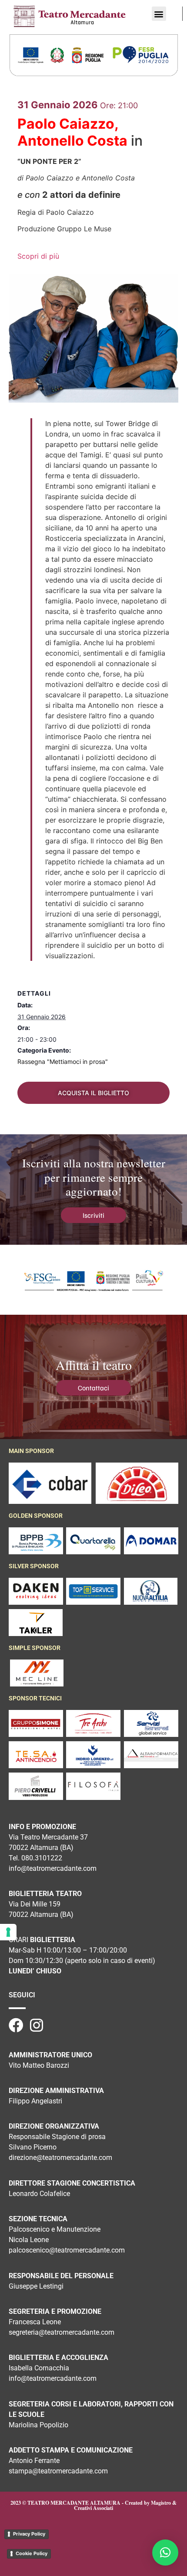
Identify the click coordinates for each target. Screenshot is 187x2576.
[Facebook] (16, 2025)
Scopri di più (38, 256)
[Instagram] (37, 2025)
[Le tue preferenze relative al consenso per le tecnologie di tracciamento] (8, 1932)
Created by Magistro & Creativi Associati (125, 2505)
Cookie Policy (32, 2553)
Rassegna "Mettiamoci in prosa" (63, 1061)
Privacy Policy (29, 2534)
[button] (159, 14)
